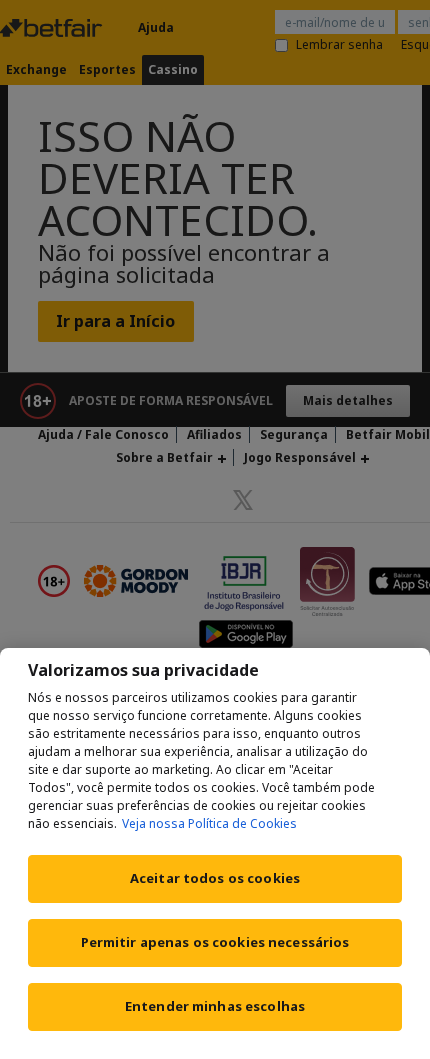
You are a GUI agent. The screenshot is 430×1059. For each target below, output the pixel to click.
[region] (215, 853)
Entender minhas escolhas (215, 1006)
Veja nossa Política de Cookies (209, 823)
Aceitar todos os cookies (215, 878)
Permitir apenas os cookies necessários (215, 942)
